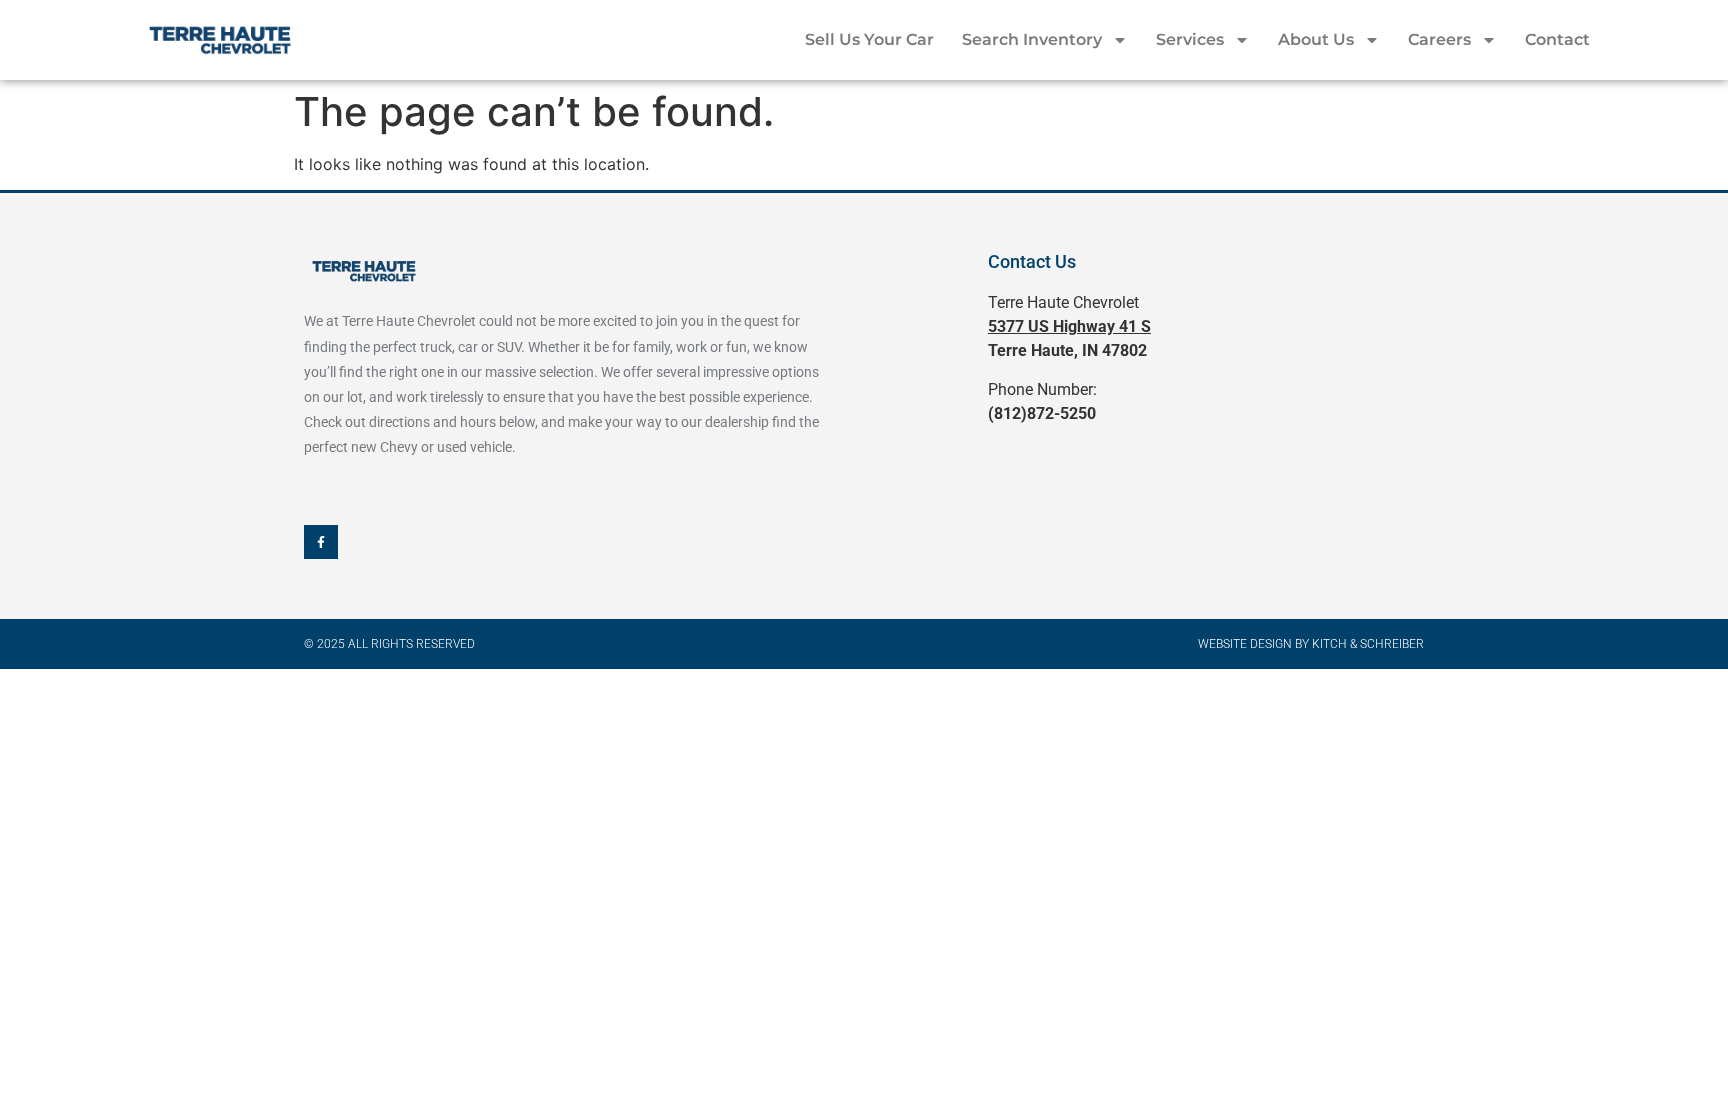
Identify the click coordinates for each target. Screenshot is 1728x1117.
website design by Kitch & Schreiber (1311, 644)
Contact (1557, 39)
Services (1190, 39)
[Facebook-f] (321, 542)
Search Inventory (1032, 39)
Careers (1439, 39)
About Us (1316, 39)
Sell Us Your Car (869, 39)
